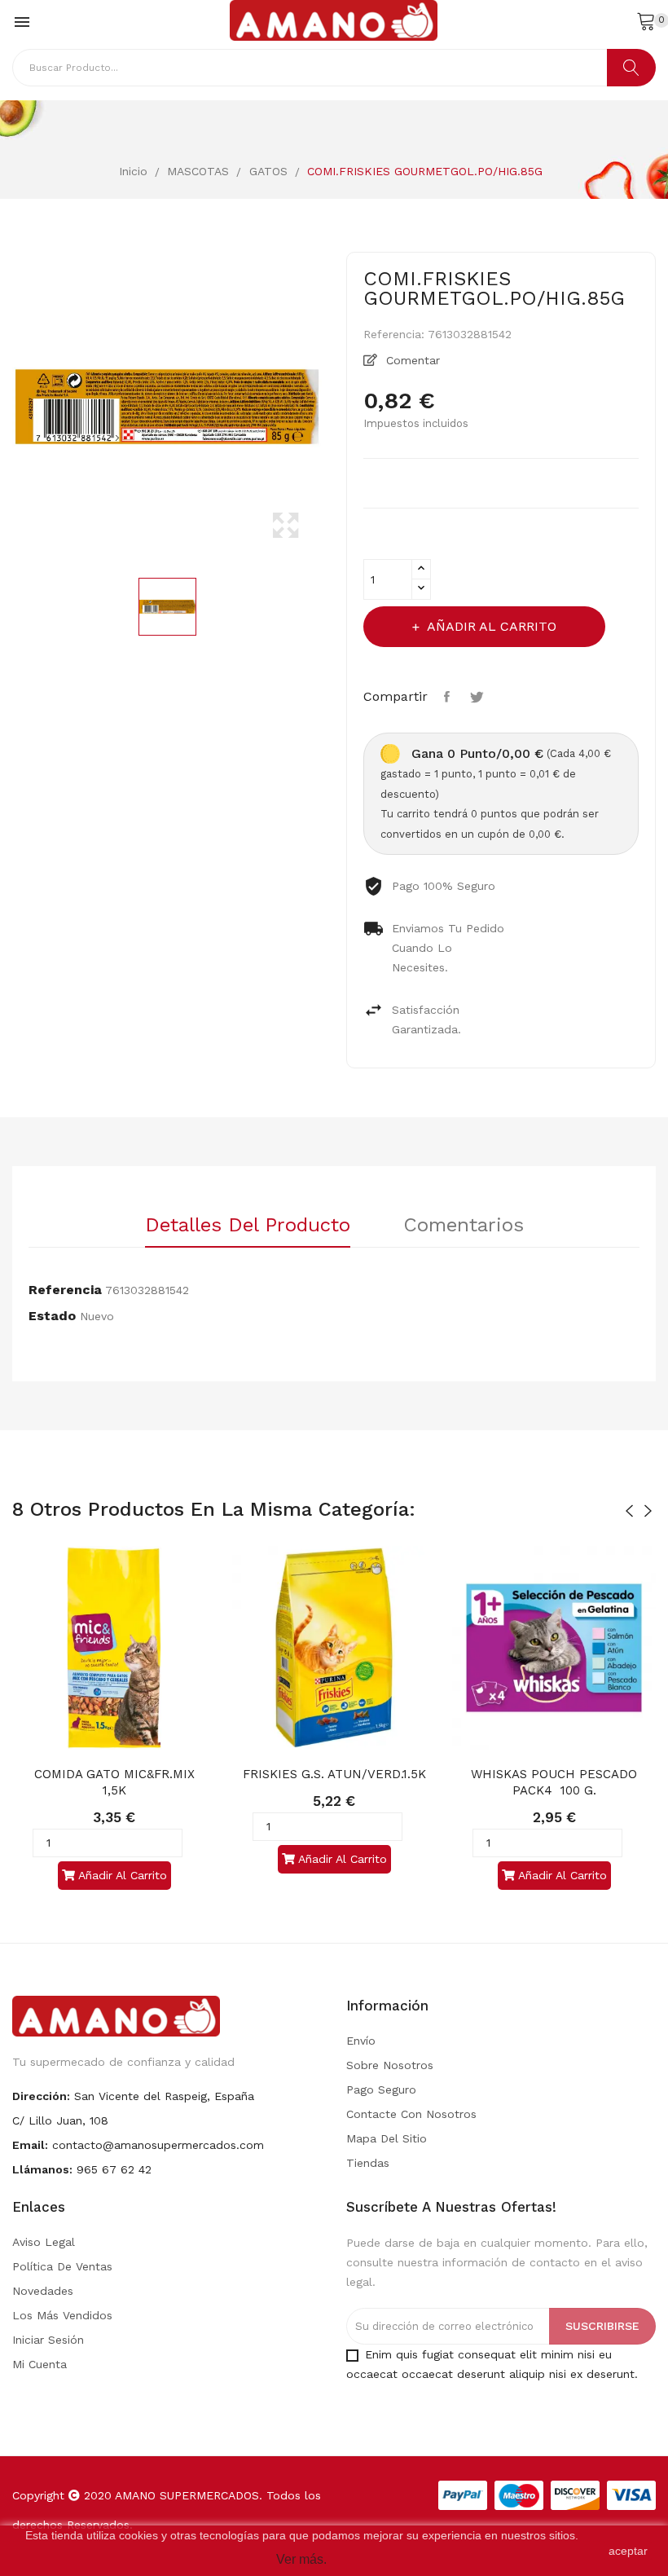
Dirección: (41, 2096)
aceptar (628, 2551)
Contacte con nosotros (411, 2114)
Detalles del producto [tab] (248, 1226)
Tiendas (368, 2163)
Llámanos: (42, 2169)
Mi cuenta (40, 2364)
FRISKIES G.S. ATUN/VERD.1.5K (334, 1774)
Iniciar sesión (48, 2340)
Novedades (43, 2291)
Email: (30, 2145)
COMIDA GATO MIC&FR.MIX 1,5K (116, 1782)
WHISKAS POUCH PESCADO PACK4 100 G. (556, 1782)
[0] (646, 20)
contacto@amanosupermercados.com (158, 2145)
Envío (361, 2041)
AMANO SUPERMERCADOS (187, 2495)
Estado (52, 1316)
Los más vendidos (62, 2315)
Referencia (65, 1290)
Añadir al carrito (492, 626)
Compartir (449, 697)
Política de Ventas (62, 2266)
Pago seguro (381, 2089)
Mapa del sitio (387, 2138)
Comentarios (464, 1226)
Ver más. (301, 2559)
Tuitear (479, 697)
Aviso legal (44, 2242)
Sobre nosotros (390, 2065)
